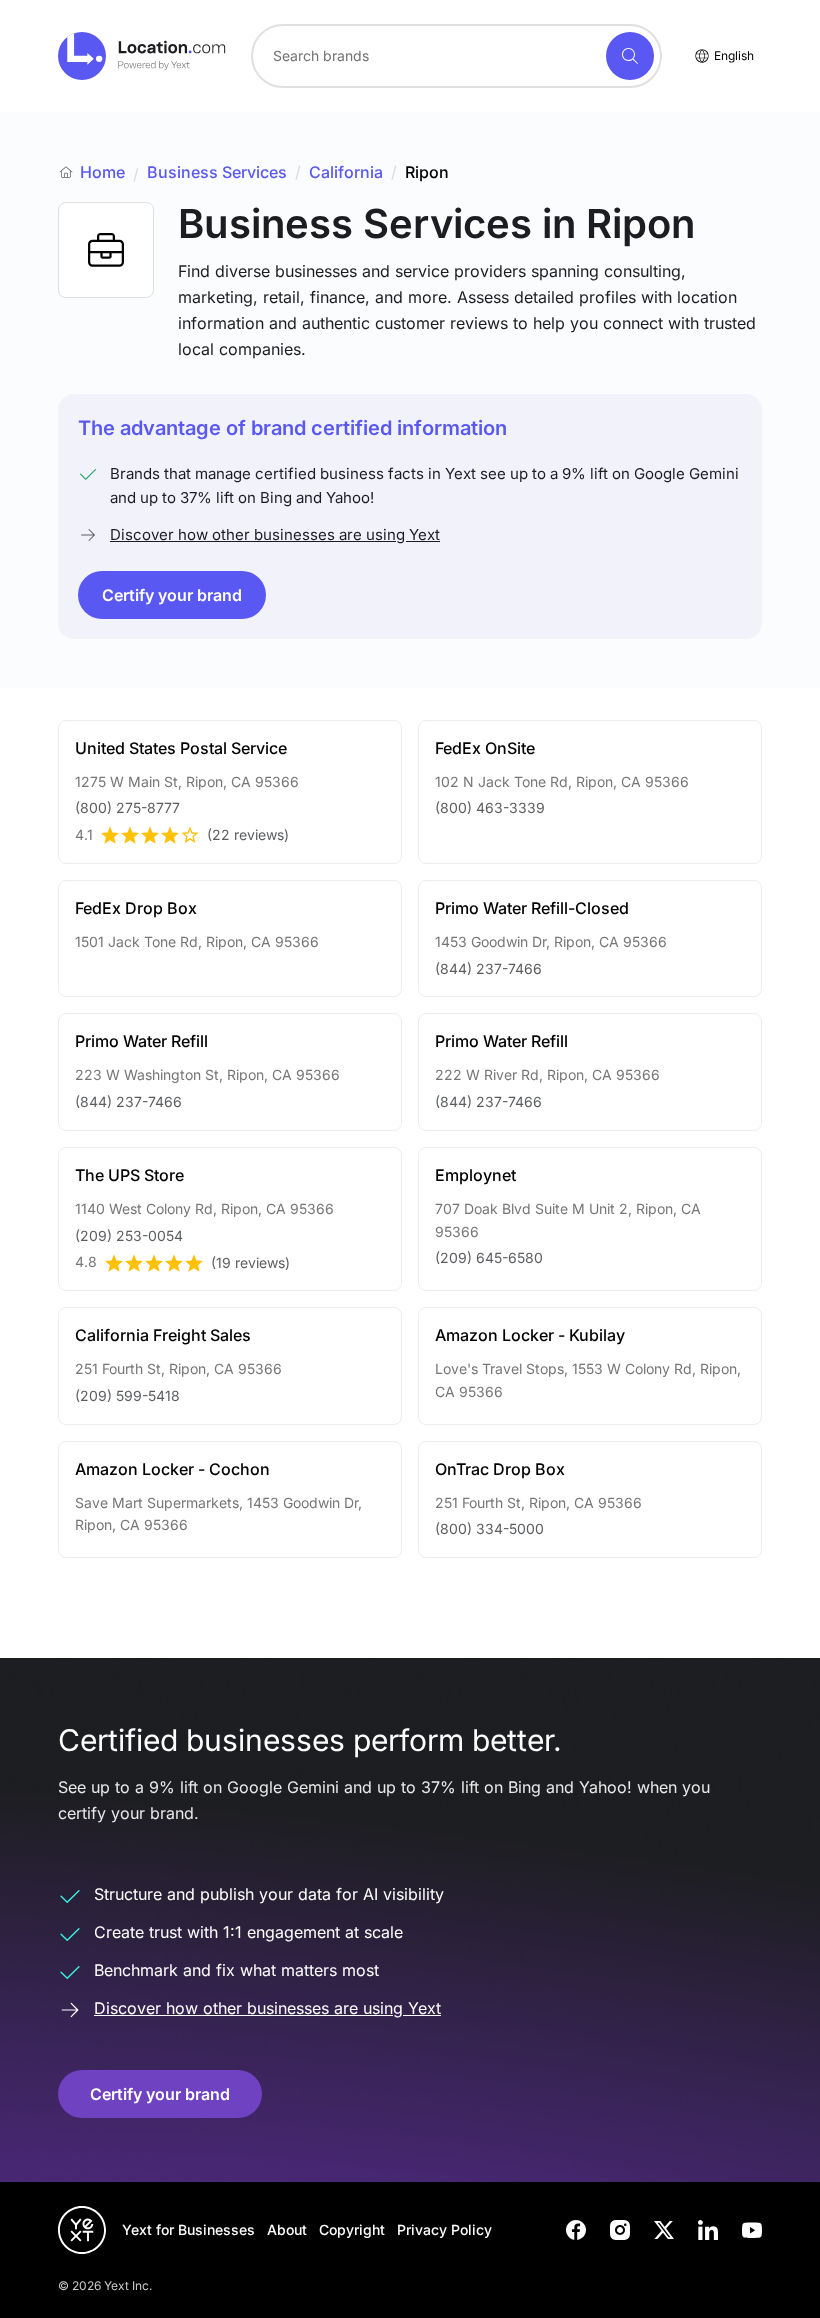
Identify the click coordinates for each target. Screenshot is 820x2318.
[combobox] (456, 56)
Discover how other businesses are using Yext (275, 534)
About (287, 2229)
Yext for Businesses (188, 2229)
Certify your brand (172, 595)
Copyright (352, 2229)
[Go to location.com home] (142, 56)
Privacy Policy (444, 2229)
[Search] (630, 56)
